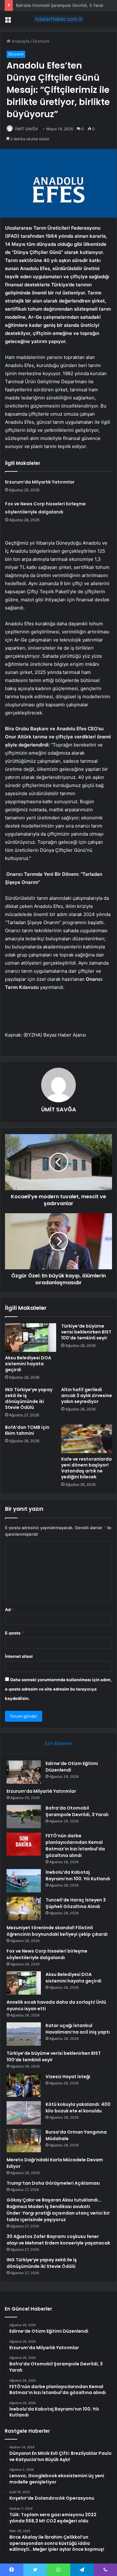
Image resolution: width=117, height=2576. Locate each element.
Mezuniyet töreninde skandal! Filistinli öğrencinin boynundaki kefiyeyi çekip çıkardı (57, 1931)
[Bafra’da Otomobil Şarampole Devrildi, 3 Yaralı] (24, 1817)
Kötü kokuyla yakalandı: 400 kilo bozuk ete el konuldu (78, 2108)
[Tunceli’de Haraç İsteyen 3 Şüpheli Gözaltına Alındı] (24, 1908)
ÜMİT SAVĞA (26, 129)
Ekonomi (41, 41)
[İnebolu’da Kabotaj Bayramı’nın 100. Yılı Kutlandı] (24, 1881)
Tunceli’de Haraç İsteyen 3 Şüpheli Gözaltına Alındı (76, 1903)
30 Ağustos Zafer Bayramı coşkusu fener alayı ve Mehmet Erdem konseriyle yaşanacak (58, 2240)
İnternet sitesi (19, 1656)
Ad (9, 1610)
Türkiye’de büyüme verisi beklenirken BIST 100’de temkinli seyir (86, 1332)
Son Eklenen (58, 1743)
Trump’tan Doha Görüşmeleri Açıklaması (53, 2183)
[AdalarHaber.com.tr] (59, 19)
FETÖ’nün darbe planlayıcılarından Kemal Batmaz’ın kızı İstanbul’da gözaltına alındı (75, 1846)
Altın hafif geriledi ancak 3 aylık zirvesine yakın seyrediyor (87, 1395)
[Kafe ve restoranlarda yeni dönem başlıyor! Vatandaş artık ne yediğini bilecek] (87, 1439)
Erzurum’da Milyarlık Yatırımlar (40, 482)
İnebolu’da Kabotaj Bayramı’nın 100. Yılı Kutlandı (78, 1875)
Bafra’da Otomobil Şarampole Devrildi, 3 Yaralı (77, 1811)
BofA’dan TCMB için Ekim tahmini (27, 1430)
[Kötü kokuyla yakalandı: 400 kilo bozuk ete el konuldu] (24, 2113)
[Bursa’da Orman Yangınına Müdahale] (24, 2141)
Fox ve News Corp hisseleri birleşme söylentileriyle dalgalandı (47, 1954)
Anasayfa (20, 41)
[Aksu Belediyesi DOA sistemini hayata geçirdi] (31, 1338)
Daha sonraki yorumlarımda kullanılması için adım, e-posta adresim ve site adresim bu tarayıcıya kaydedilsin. (58, 1689)
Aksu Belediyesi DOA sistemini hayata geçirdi (28, 1364)
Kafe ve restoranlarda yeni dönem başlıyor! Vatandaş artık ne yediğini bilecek (86, 1468)
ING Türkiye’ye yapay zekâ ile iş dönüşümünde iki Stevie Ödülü (29, 1398)
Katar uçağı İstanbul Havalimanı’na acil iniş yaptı (78, 2029)
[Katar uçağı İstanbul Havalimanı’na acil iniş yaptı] (24, 2034)
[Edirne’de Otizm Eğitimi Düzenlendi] (24, 1772)
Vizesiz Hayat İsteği (68, 2077)
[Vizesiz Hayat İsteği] (24, 2085)
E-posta (14, 1633)
